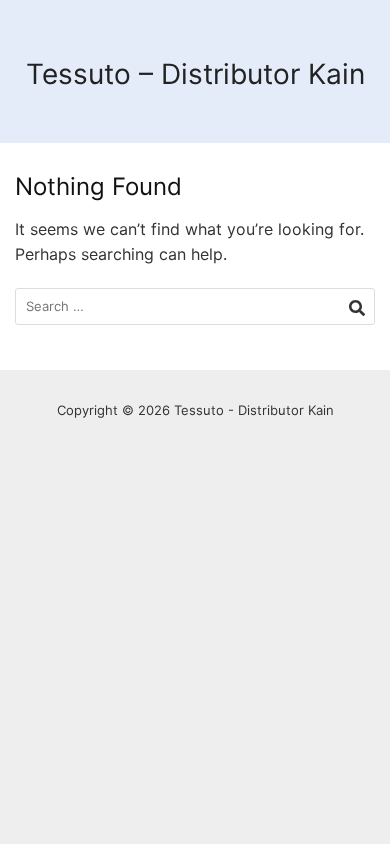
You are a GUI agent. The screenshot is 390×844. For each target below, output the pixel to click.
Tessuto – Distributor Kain (195, 74)
